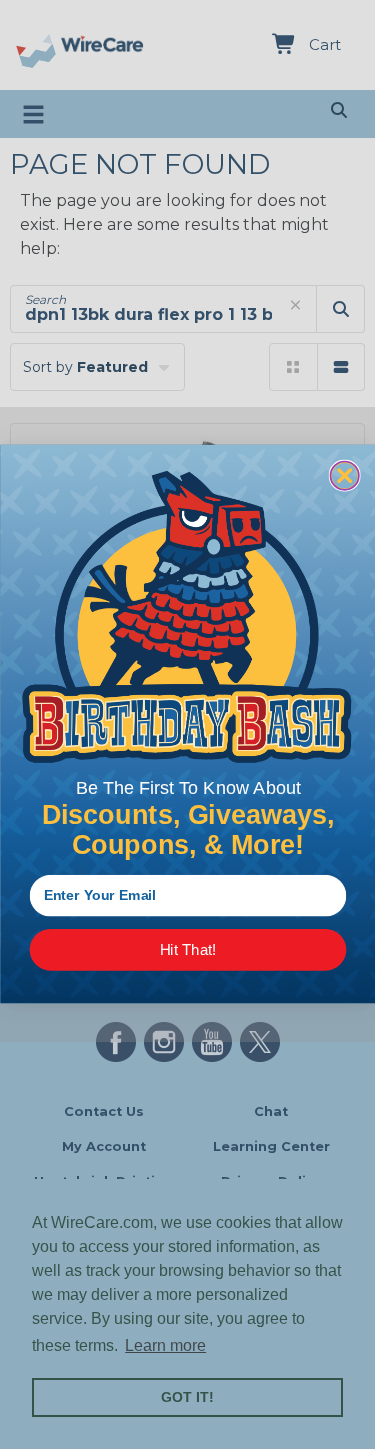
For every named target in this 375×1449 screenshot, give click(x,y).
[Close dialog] (344, 476)
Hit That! (187, 950)
